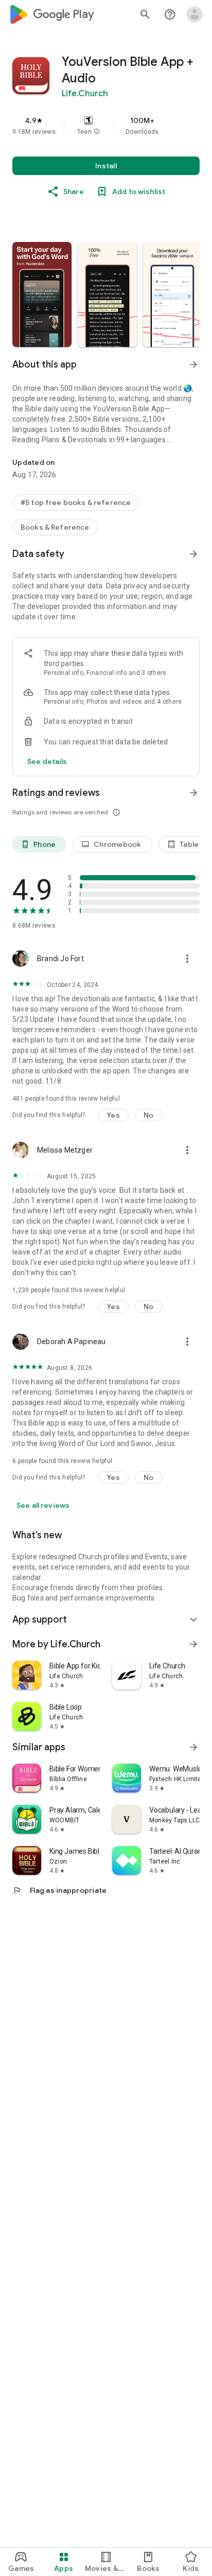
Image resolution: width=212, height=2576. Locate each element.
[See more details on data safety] (47, 761)
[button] (97, 132)
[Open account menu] (195, 14)
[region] (106, 126)
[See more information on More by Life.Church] (193, 1644)
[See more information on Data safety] (193, 554)
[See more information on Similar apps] (193, 1747)
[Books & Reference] (55, 527)
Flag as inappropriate (59, 1890)
